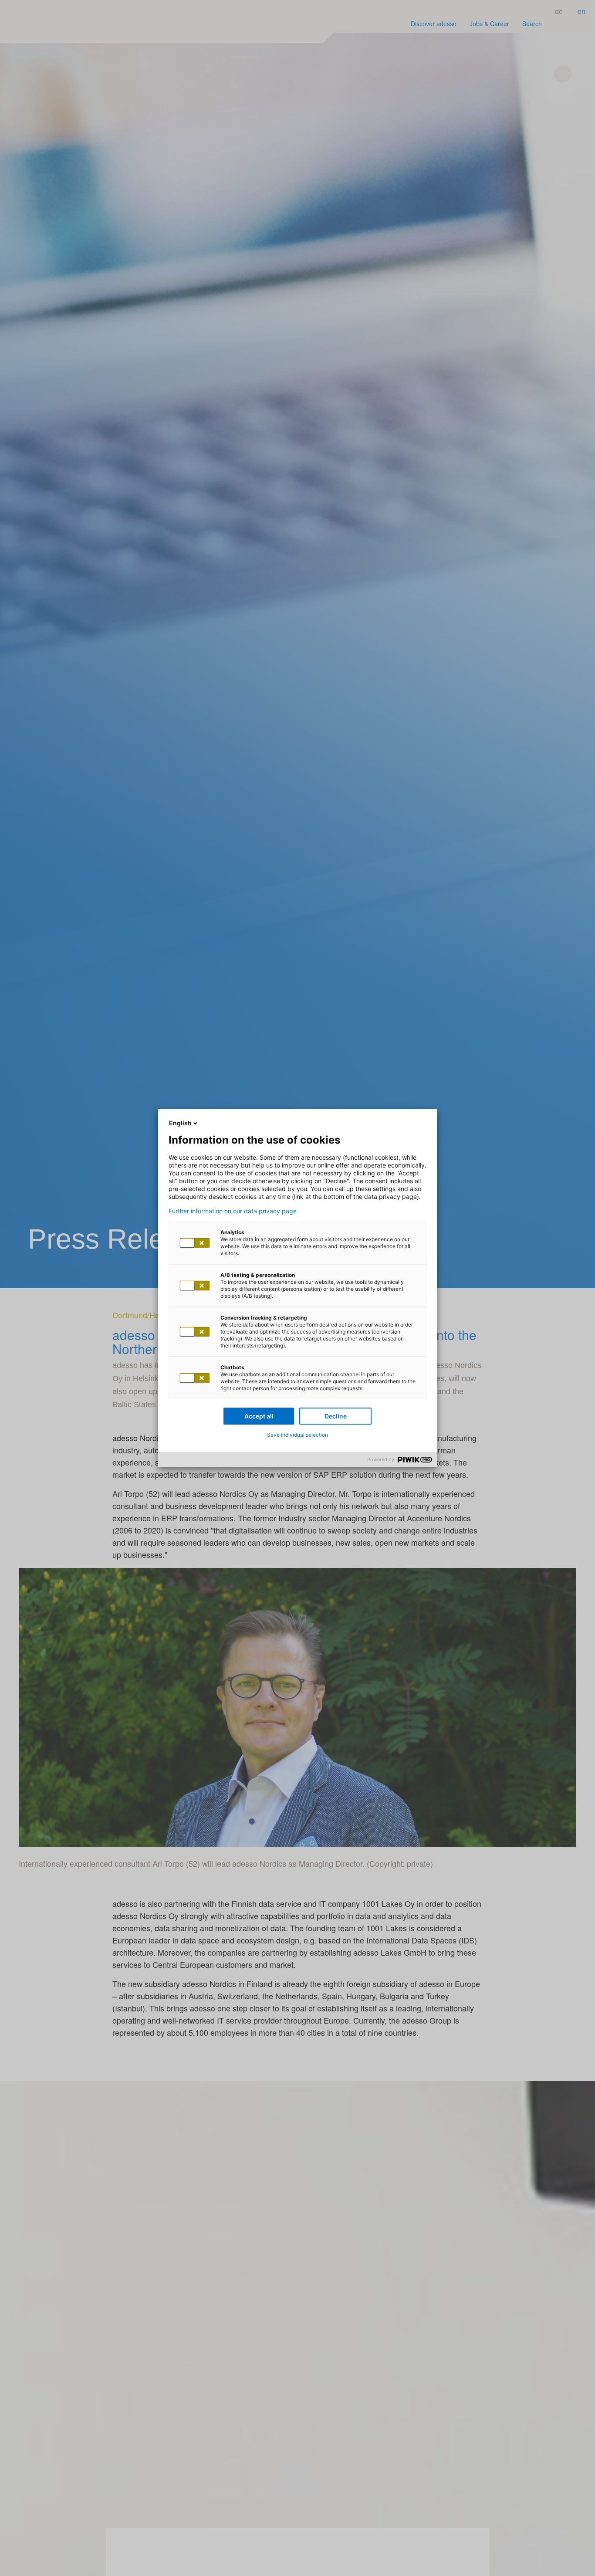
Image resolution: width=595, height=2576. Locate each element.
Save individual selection (297, 1435)
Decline (336, 1416)
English (180, 1123)
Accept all (259, 1416)
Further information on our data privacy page (233, 1211)
